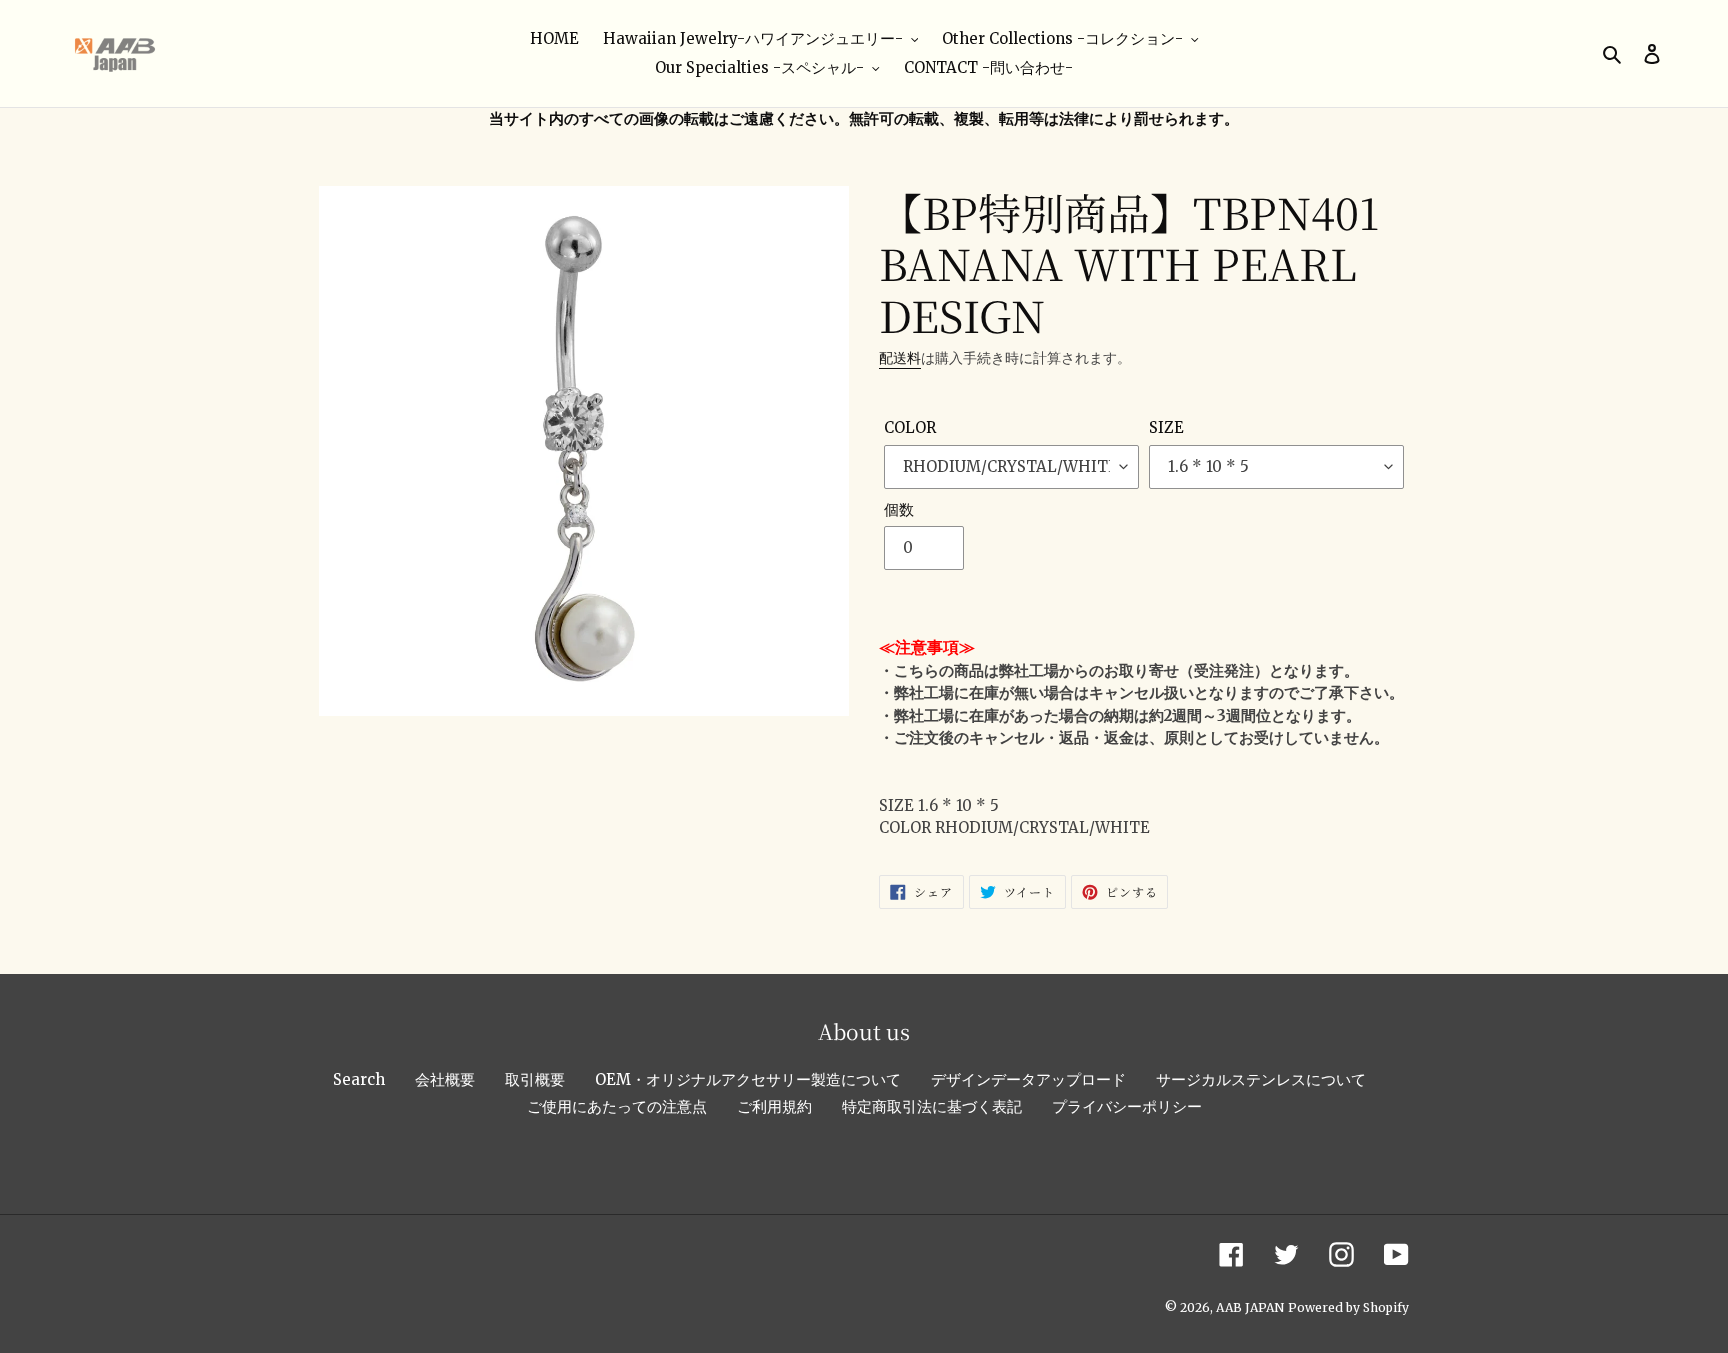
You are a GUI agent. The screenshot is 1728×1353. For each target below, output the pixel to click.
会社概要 (445, 1079)
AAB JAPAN (1250, 1307)
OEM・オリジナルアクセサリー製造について (748, 1079)
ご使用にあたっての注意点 (617, 1106)
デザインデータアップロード (1028, 1079)
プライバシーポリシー (1127, 1106)
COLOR (910, 427)
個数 (899, 509)
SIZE (1166, 427)
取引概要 (535, 1079)
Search (359, 1079)
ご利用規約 (774, 1106)
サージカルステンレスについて (1261, 1079)
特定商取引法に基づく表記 (932, 1106)
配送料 (900, 358)
